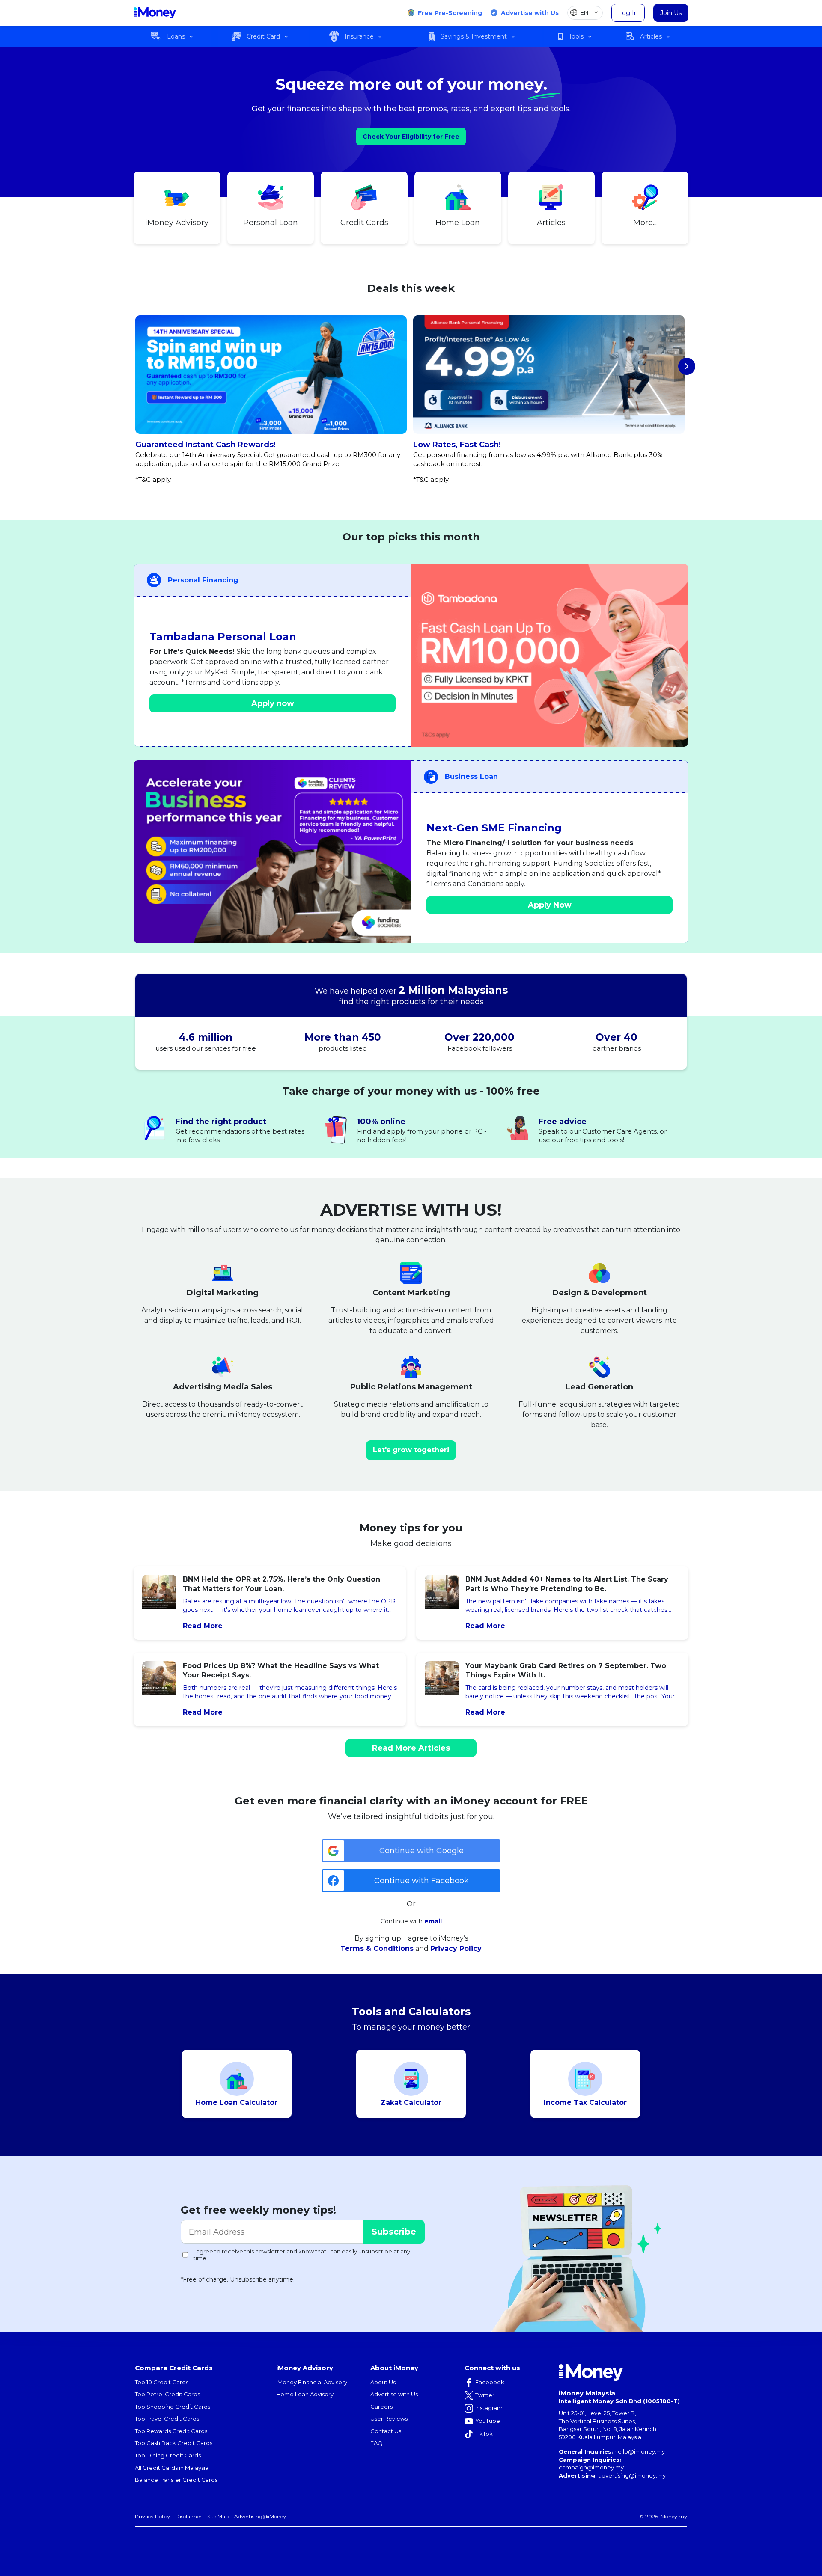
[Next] (687, 366)
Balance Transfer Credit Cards (176, 2480)
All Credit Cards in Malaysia (172, 2468)
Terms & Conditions (377, 1948)
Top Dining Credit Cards (168, 2455)
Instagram (489, 2408)
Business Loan (471, 776)
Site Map (218, 2516)
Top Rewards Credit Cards (171, 2431)
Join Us (671, 13)
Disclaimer (189, 2516)
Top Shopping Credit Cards (173, 2407)
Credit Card (263, 36)
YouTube (488, 2421)
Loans (176, 36)
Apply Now (550, 905)
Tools (576, 36)
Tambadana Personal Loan (223, 637)
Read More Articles (411, 1748)
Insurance (359, 36)
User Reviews (389, 2419)
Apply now (273, 703)
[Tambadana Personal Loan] (550, 655)
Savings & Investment (474, 36)
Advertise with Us (530, 13)
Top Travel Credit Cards (167, 2419)
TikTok (484, 2434)
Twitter (485, 2395)
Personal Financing (203, 580)
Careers (381, 2407)
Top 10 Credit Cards (162, 2382)
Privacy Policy (456, 1948)
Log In (628, 13)
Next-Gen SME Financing (494, 828)
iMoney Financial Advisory (312, 2382)
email (433, 1921)
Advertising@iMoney (260, 2516)
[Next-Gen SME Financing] (272, 852)
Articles (651, 36)
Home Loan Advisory (305, 2394)
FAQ (377, 2443)
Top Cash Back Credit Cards (174, 2443)
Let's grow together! (411, 1450)
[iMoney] (155, 13)
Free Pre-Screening (450, 13)
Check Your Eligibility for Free (411, 137)
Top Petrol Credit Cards (167, 2394)
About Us (383, 2382)
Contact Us (386, 2431)
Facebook (490, 2382)
